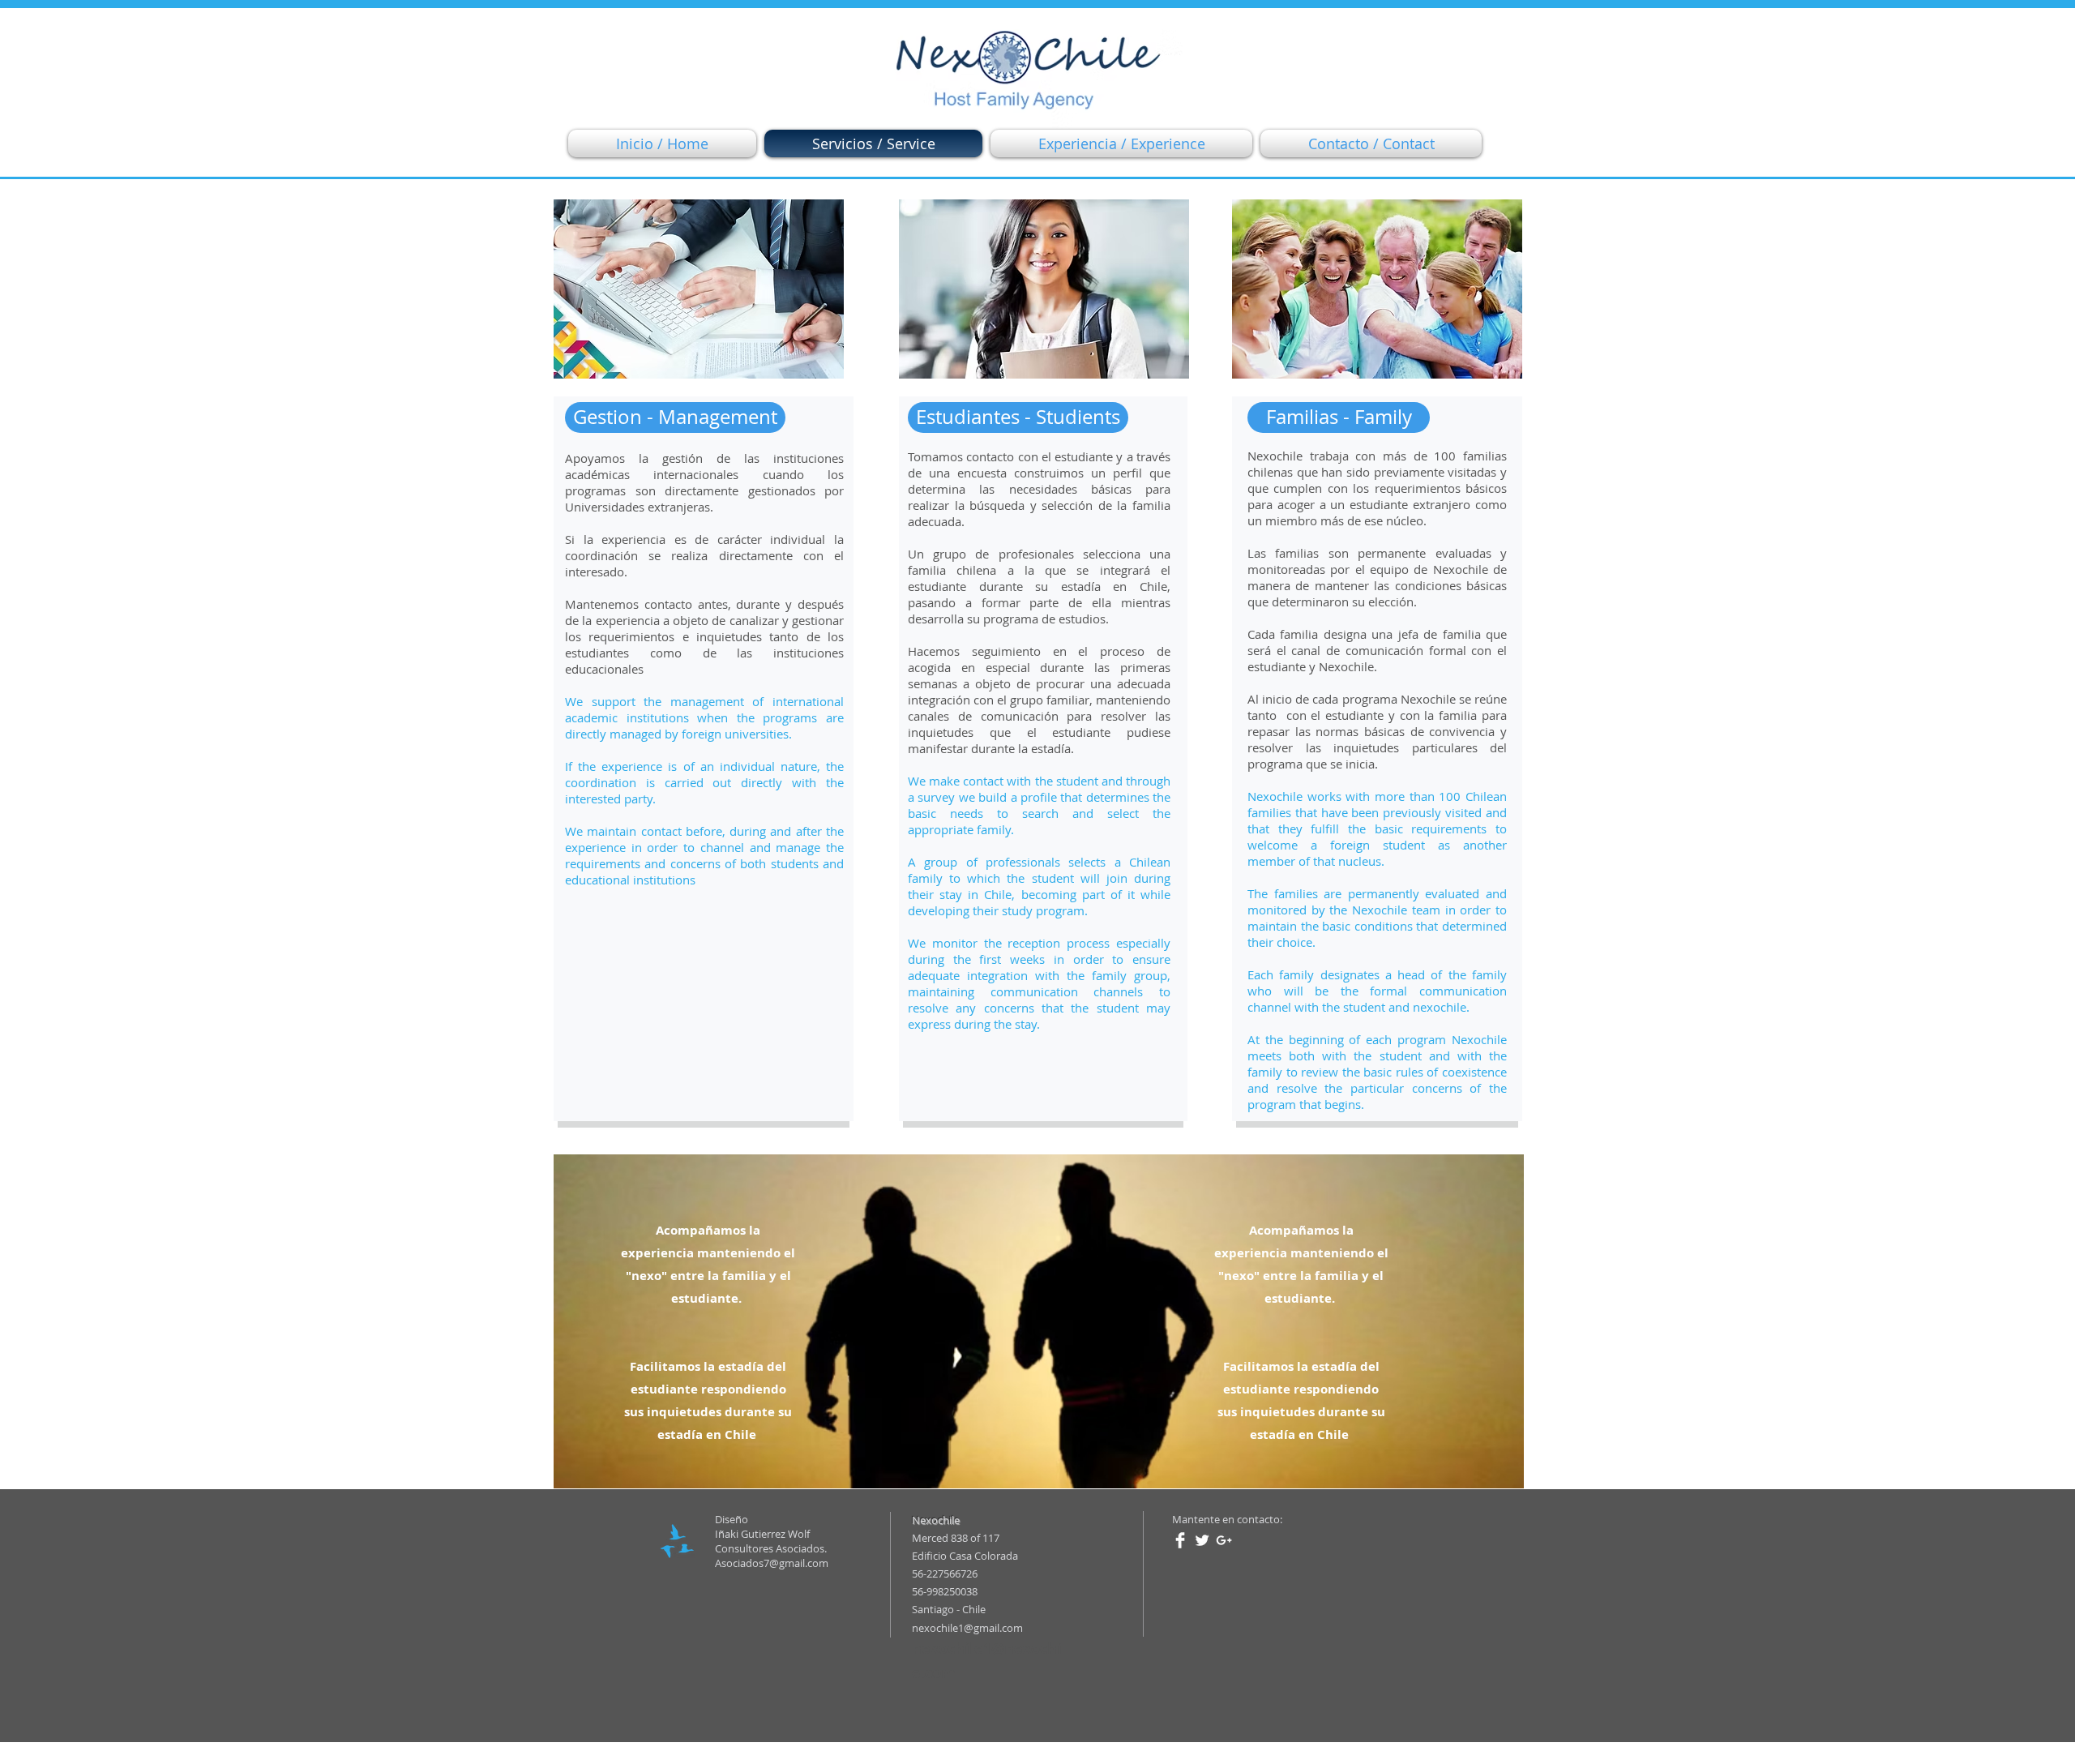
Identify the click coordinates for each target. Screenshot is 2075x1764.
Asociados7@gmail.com (772, 1563)
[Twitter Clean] (1202, 1540)
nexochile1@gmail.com (967, 1628)
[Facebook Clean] (1180, 1540)
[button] (675, 417)
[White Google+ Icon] (1224, 1540)
